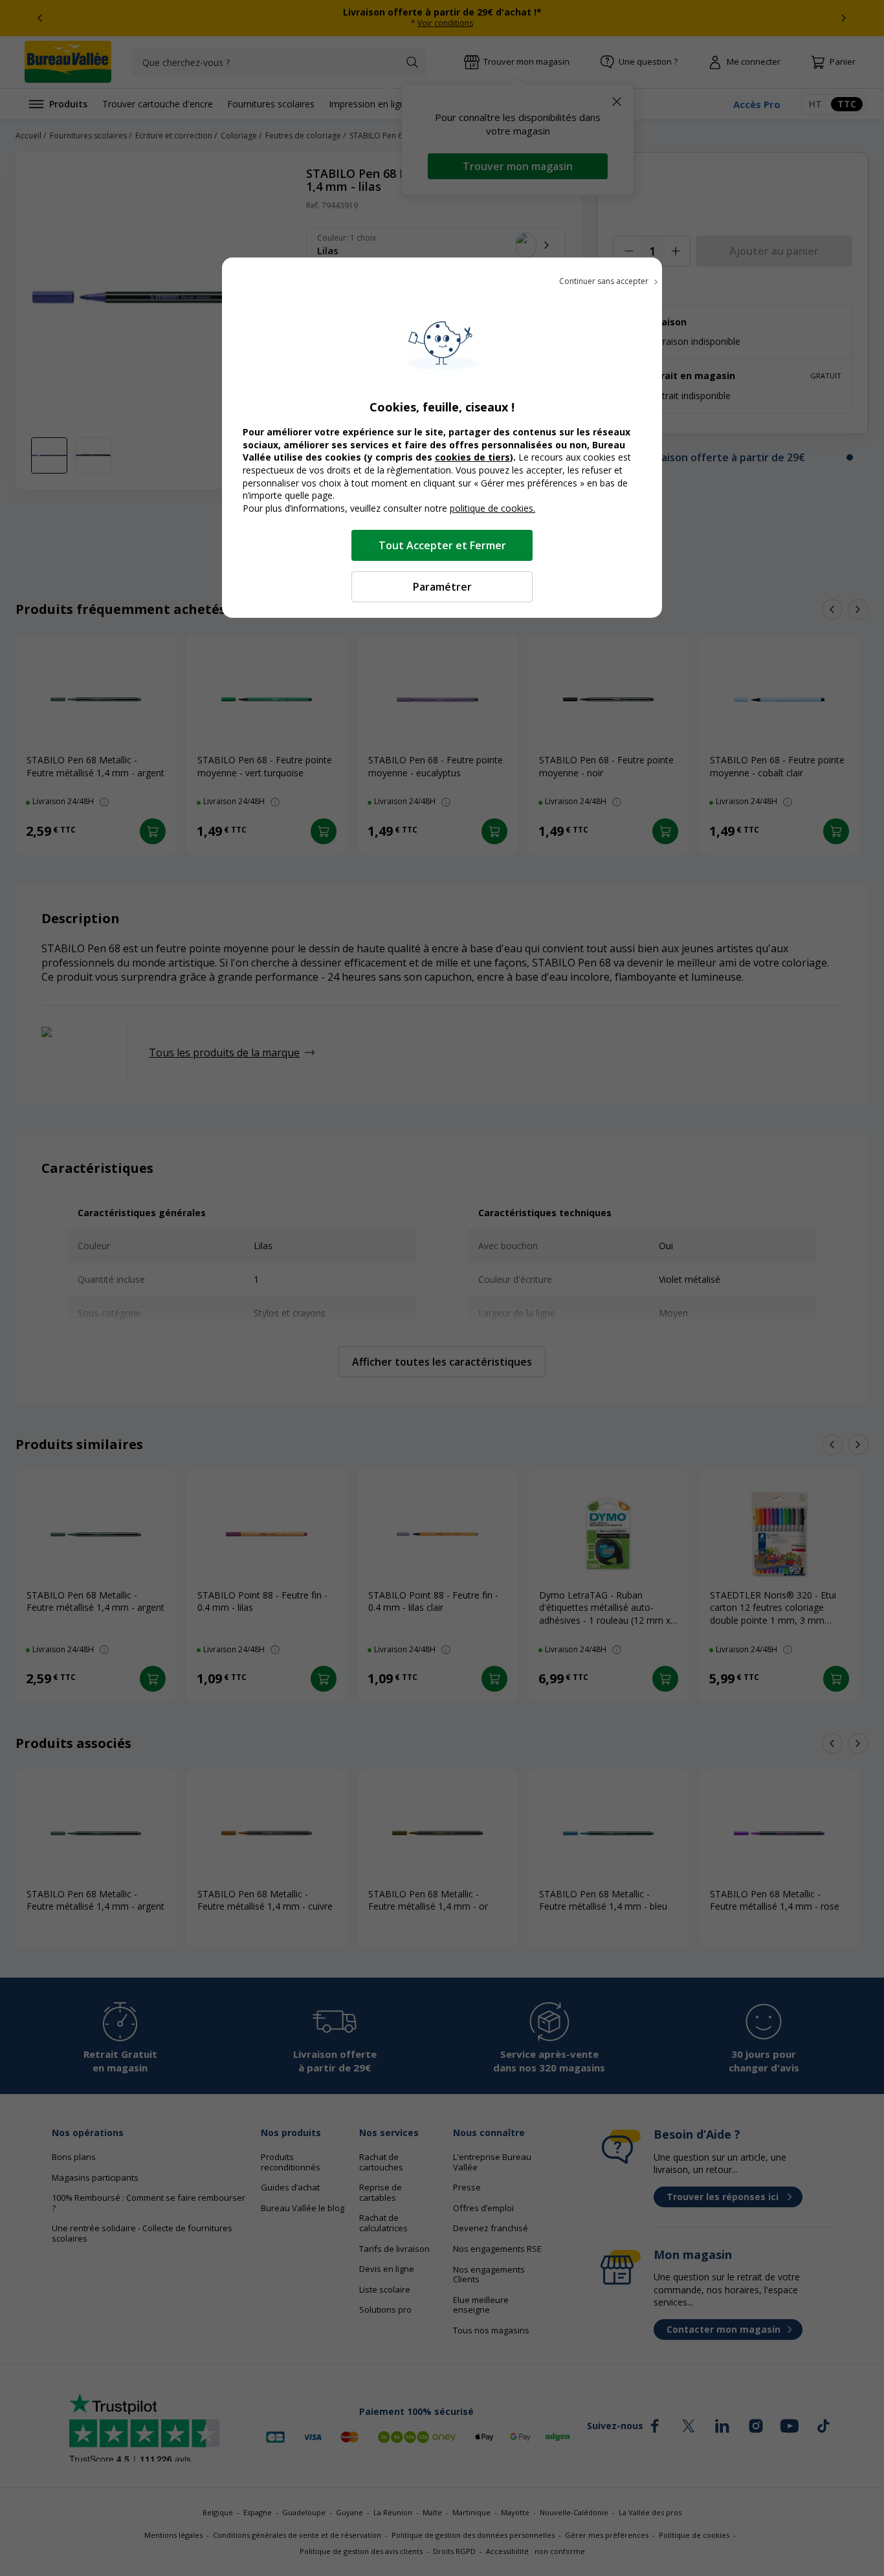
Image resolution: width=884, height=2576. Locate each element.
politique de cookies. (492, 508)
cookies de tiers (472, 457)
